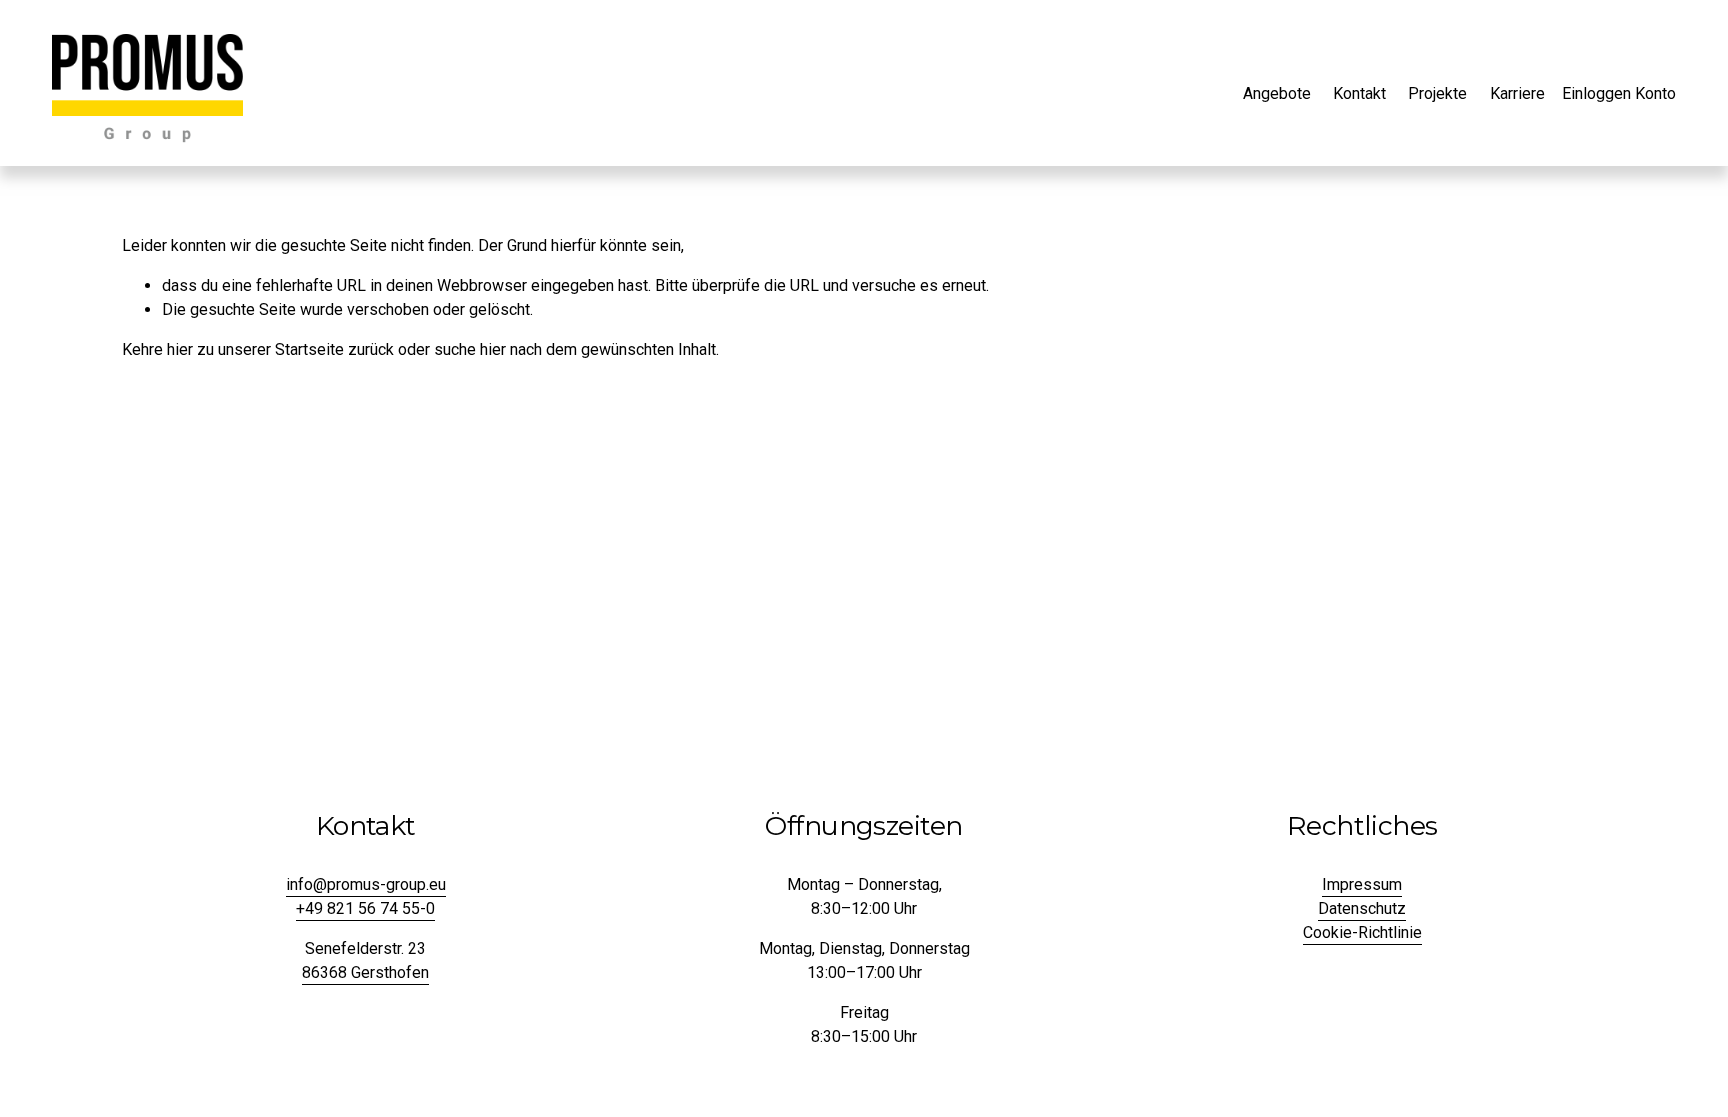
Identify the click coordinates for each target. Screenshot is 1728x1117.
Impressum (1362, 884)
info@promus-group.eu (366, 884)
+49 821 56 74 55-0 (365, 908)
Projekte (1437, 93)
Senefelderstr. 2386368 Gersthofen (365, 960)
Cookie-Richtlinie (1362, 932)
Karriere (1517, 93)
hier (180, 349)
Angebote (1277, 93)
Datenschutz (1362, 908)
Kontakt (1359, 93)
